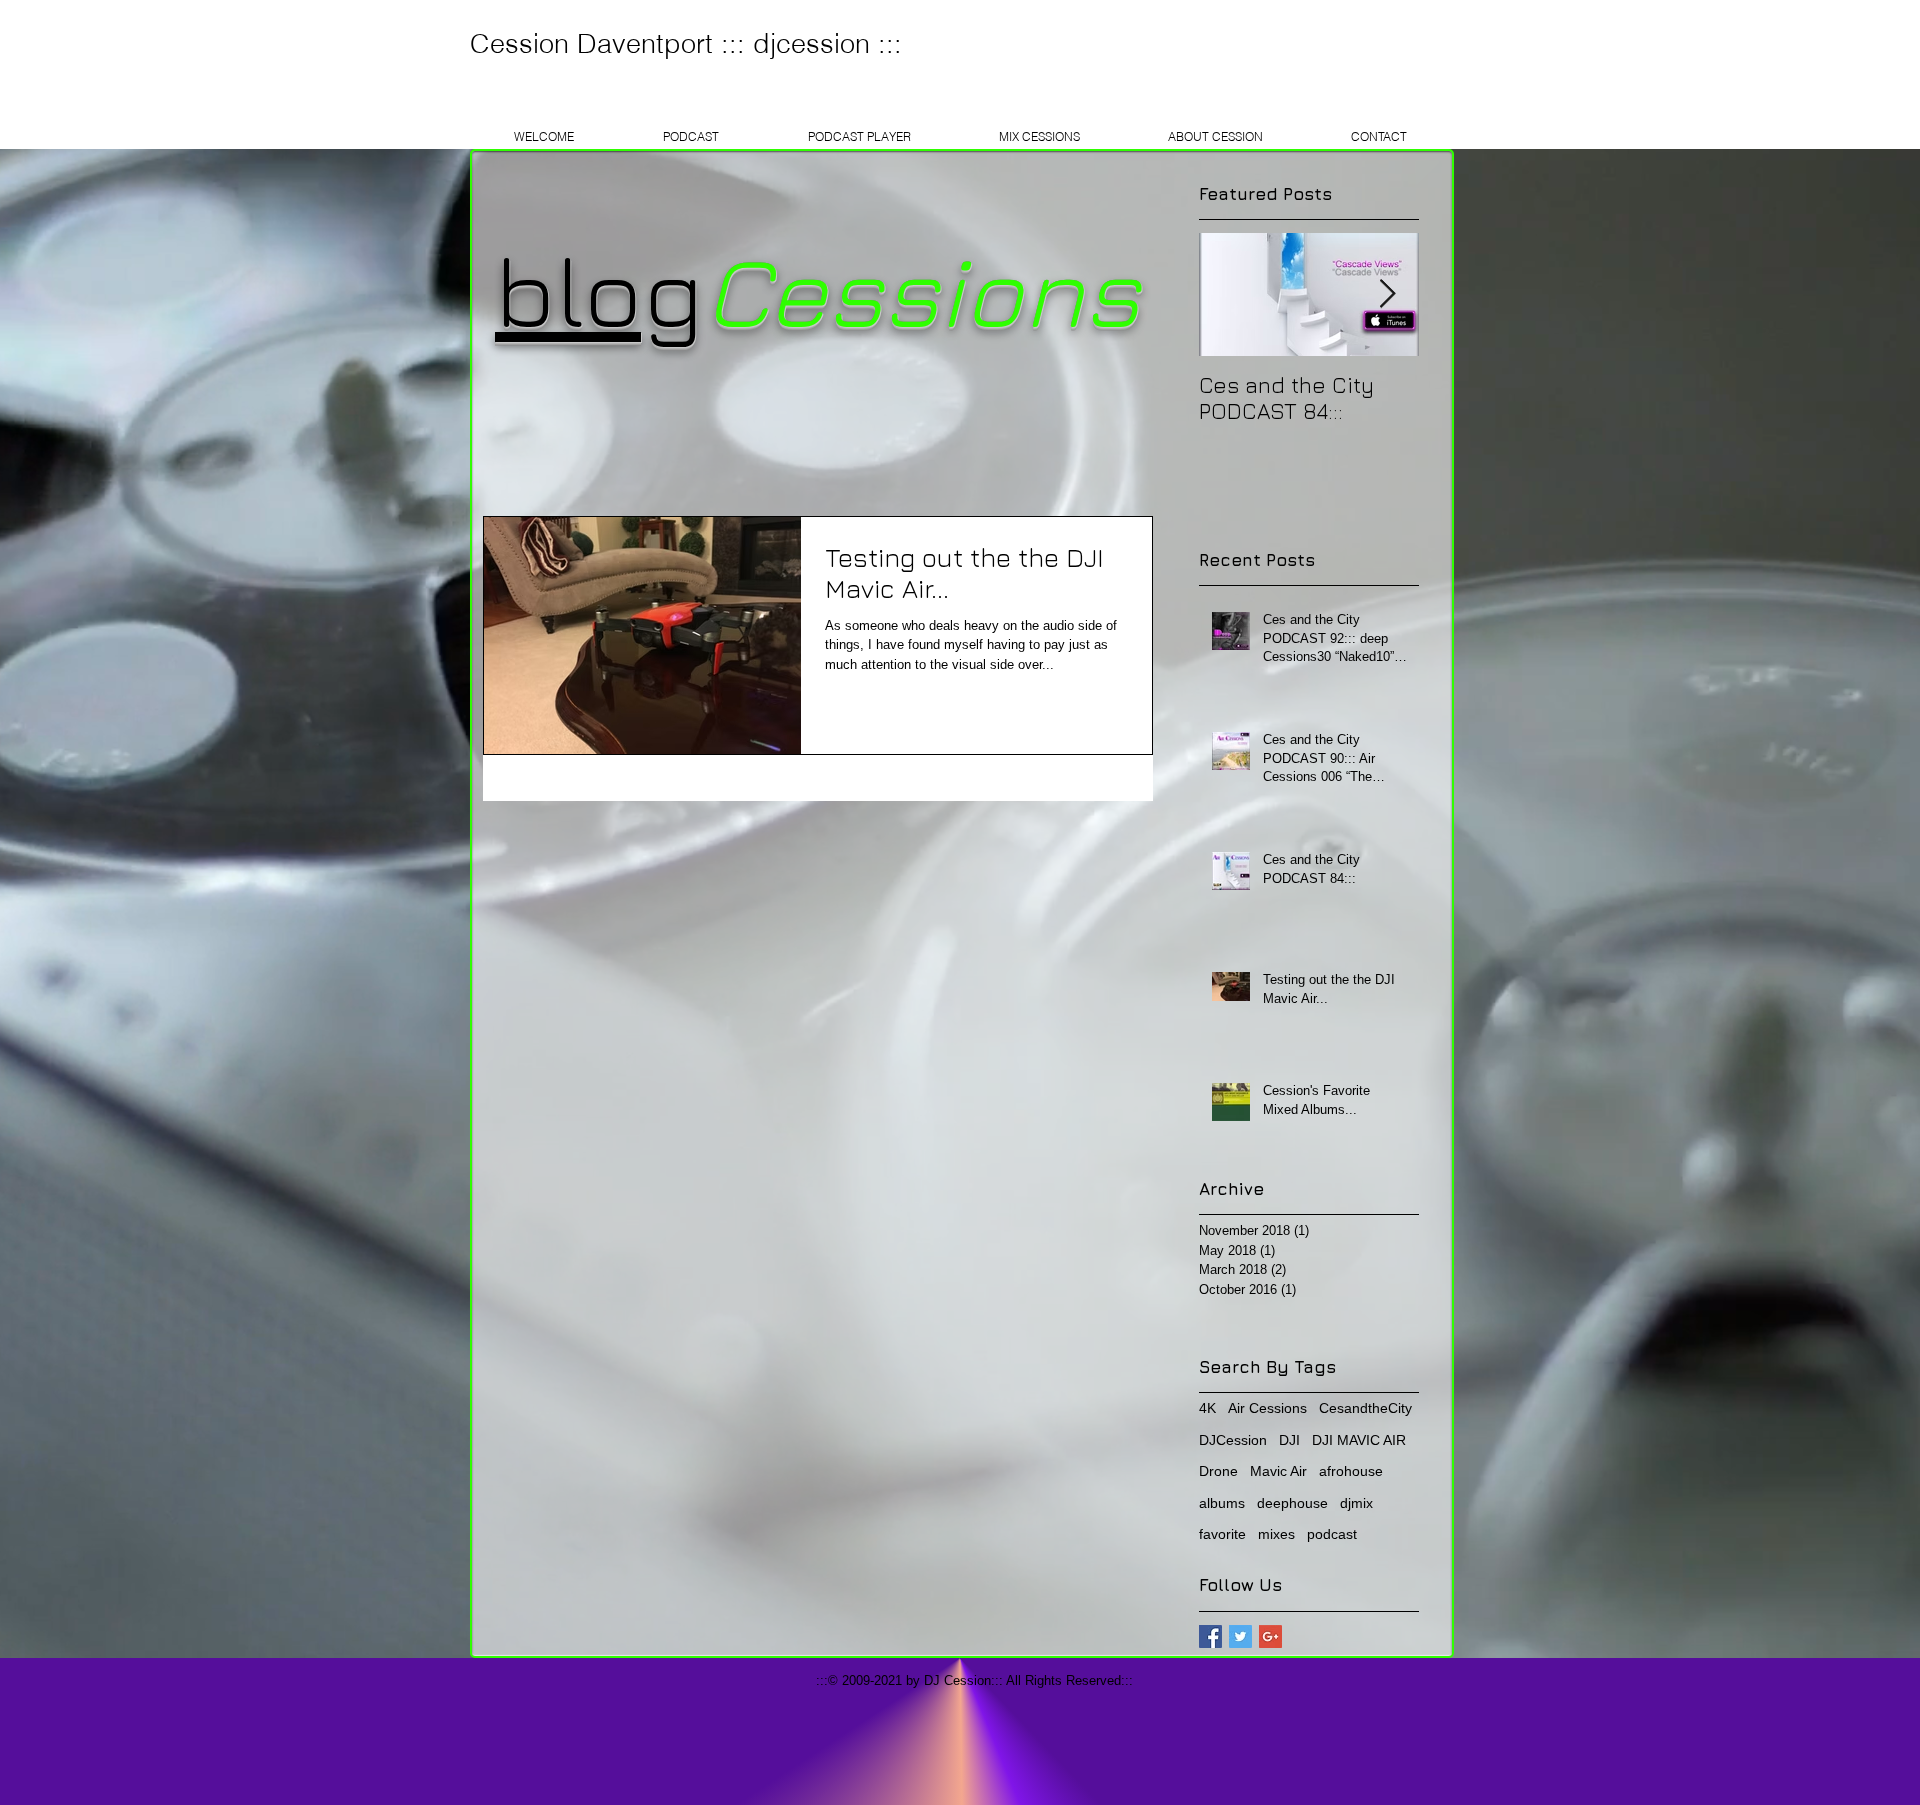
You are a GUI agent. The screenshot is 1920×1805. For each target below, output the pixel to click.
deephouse (1292, 1503)
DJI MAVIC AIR (1359, 1440)
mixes (1276, 1534)
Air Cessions (1267, 1408)
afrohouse (1351, 1471)
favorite (1222, 1534)
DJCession (1233, 1440)
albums (1222, 1503)
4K (1207, 1408)
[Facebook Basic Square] (1210, 1636)
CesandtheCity (1365, 1408)
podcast (1332, 1534)
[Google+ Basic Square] (1270, 1636)
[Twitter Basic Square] (1240, 1636)
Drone (1218, 1471)
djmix (1356, 1503)
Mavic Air (1278, 1471)
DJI (1289, 1440)
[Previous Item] (1231, 294)
